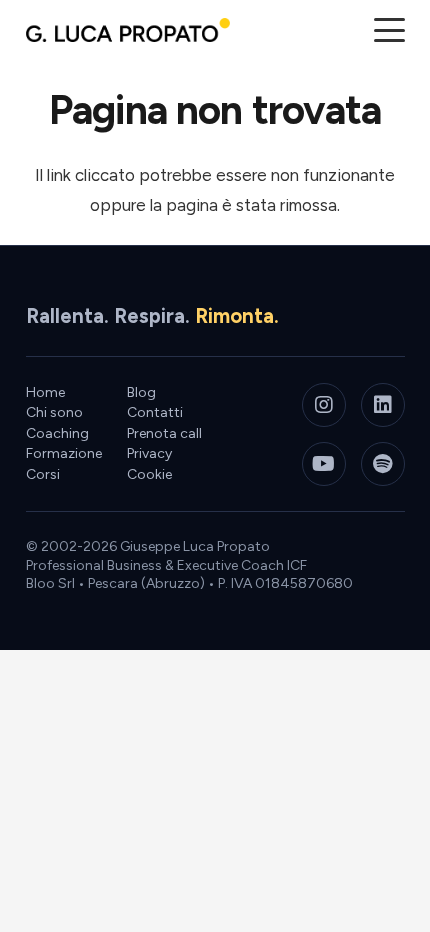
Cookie (149, 474)
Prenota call (164, 433)
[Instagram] (324, 405)
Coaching (57, 433)
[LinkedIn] (383, 405)
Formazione (64, 453)
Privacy (149, 453)
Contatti (155, 412)
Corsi (43, 474)
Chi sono (54, 412)
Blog (141, 392)
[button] (389, 30)
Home (45, 392)
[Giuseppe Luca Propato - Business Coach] (128, 30)
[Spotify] (383, 464)
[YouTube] (324, 464)
